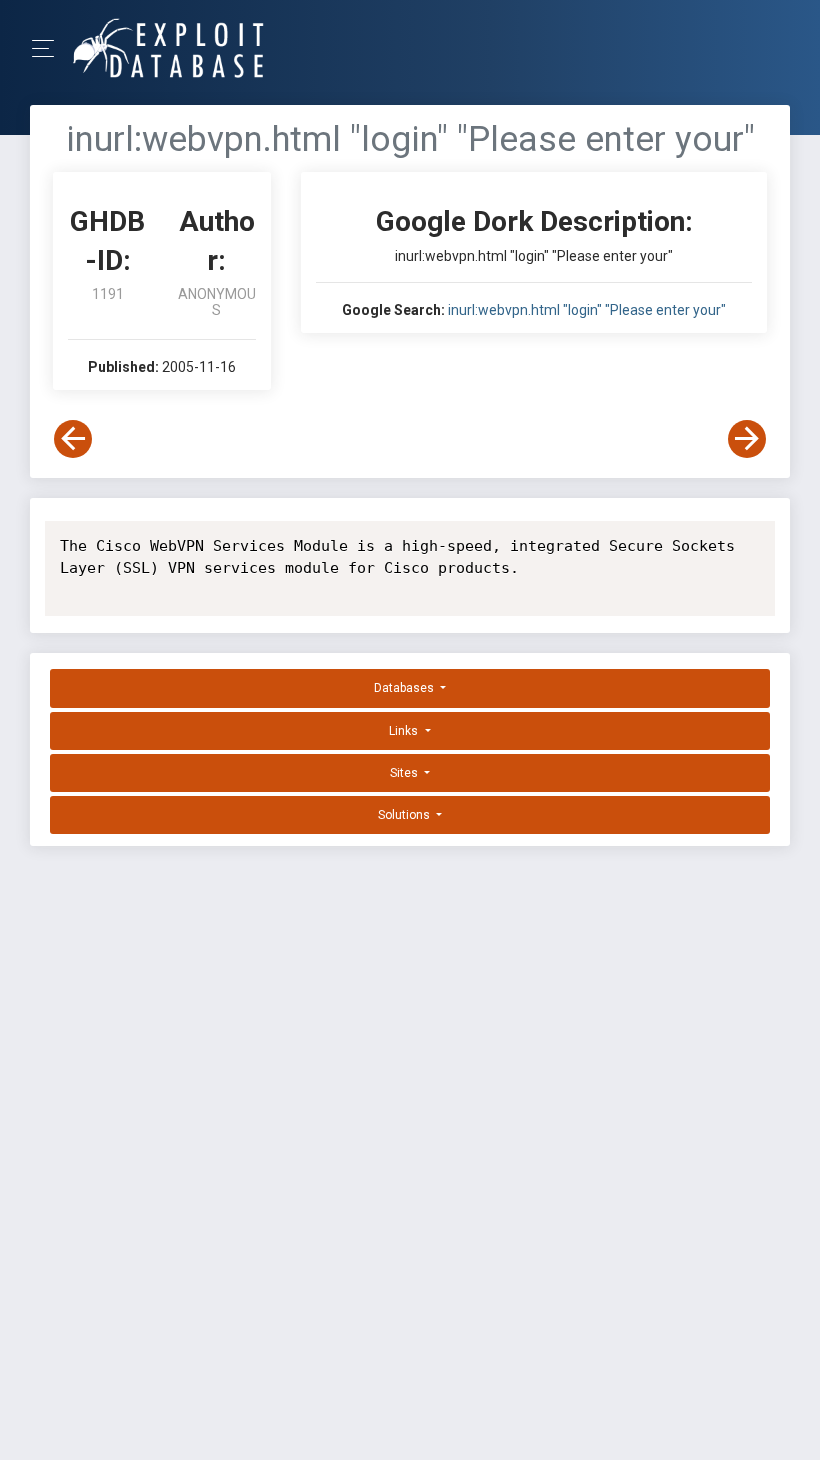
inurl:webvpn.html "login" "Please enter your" (587, 310)
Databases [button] (405, 688)
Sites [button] (405, 773)
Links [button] (405, 731)
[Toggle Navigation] (49, 48)
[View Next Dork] (747, 439)
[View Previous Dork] (73, 439)
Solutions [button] (405, 815)
